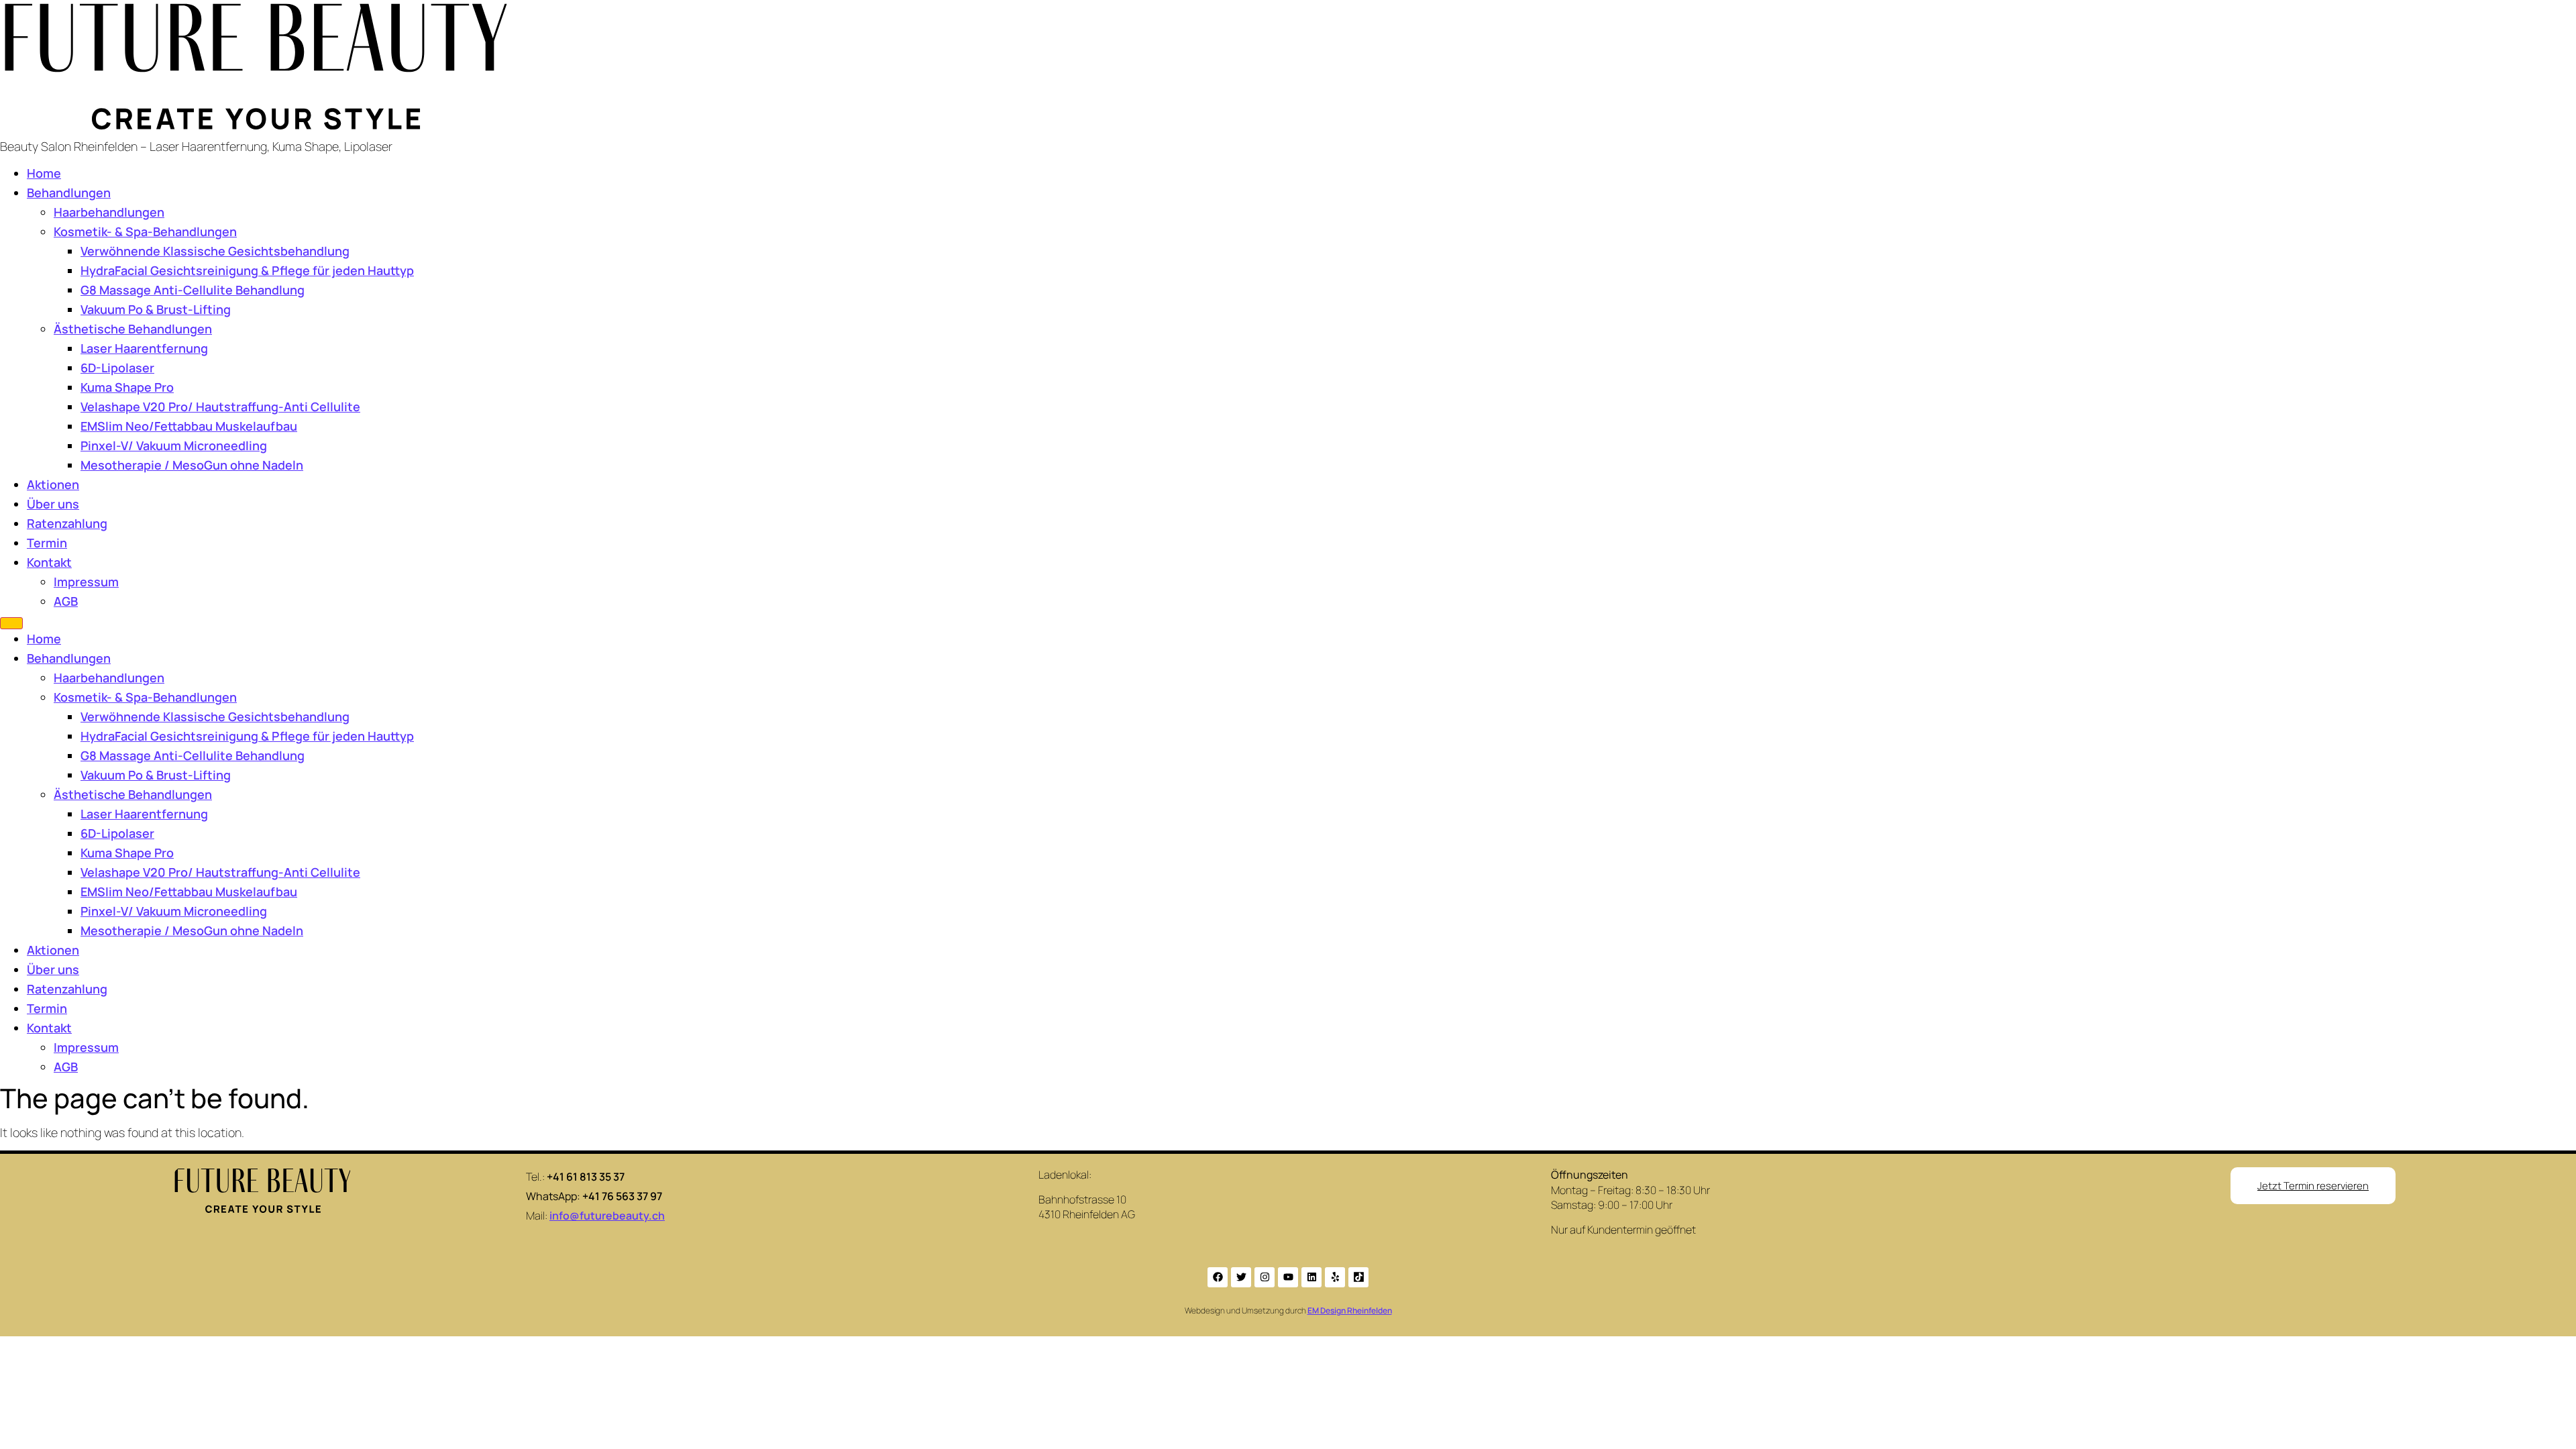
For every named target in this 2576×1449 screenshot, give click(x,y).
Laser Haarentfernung (144, 348)
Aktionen (53, 484)
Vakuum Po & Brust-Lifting (156, 309)
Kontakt (49, 562)
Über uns (53, 504)
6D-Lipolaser (117, 368)
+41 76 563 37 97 (622, 1196)
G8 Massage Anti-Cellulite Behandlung (193, 290)
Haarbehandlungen (109, 212)
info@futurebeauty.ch (607, 1216)
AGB (66, 601)
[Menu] (11, 623)
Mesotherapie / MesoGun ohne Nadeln (192, 465)
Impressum (86, 582)
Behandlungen (69, 193)
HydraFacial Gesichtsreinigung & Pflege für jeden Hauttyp (247, 270)
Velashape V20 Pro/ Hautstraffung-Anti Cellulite (220, 407)
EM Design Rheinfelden (1350, 1310)
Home (44, 173)
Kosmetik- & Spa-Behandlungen (145, 231)
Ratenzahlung (67, 523)
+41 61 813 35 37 (586, 1177)
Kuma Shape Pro (127, 387)
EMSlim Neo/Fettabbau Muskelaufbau (189, 426)
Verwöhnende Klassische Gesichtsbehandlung (215, 251)
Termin (47, 543)
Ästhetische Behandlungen (133, 329)
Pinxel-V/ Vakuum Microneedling (174, 445)
